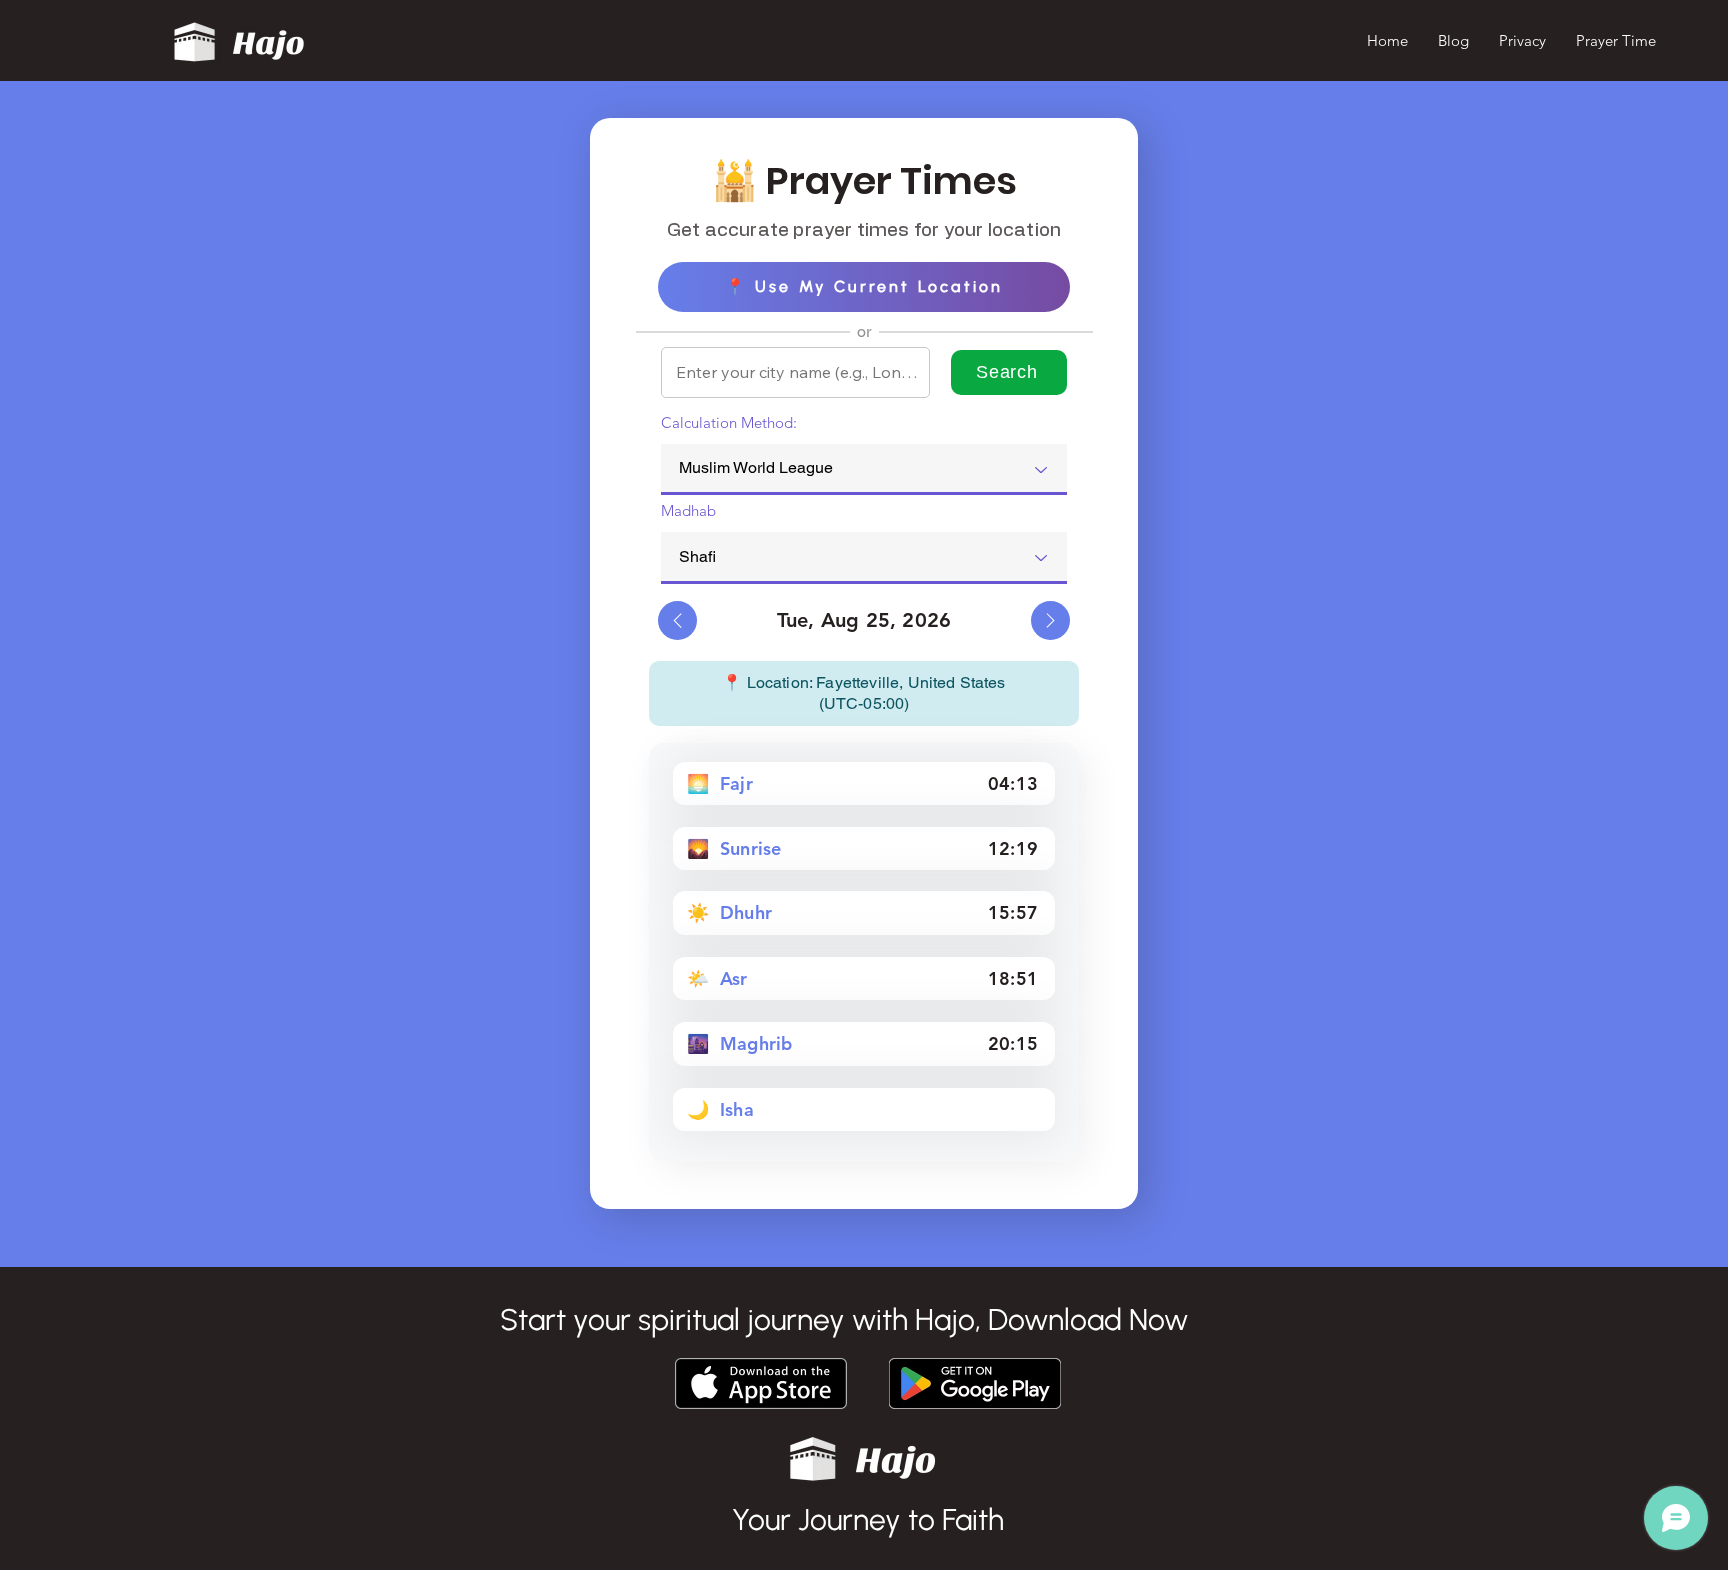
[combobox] (864, 469)
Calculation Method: (729, 422)
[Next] (1050, 620)
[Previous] (677, 620)
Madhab (688, 510)
